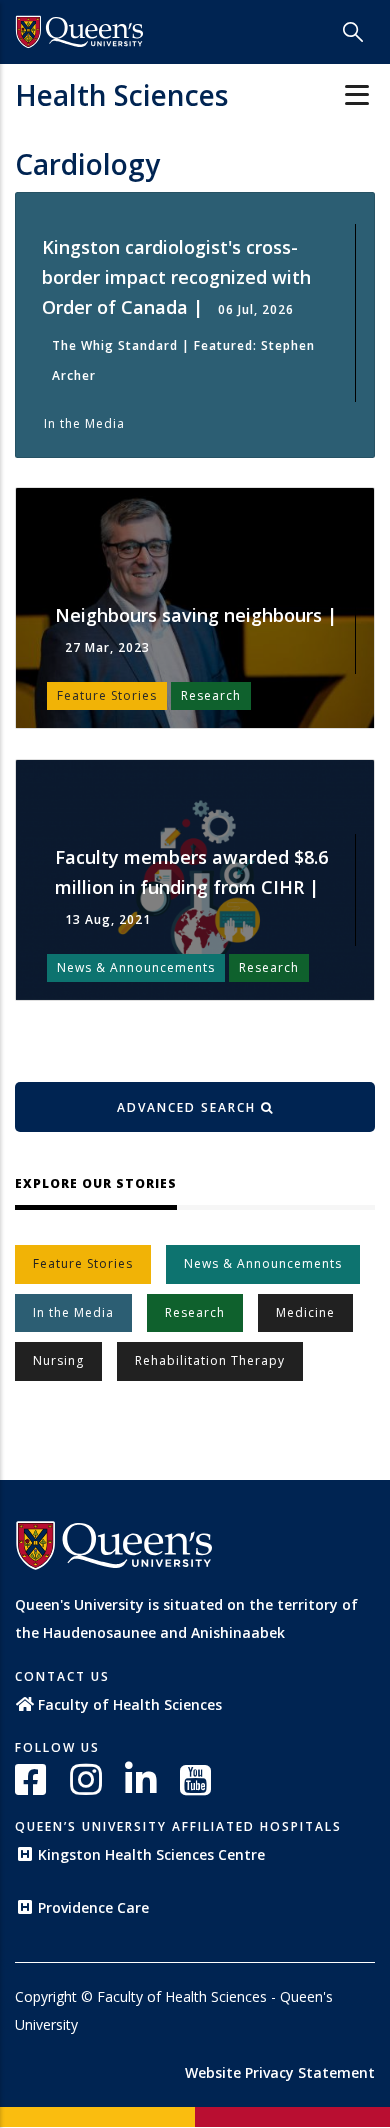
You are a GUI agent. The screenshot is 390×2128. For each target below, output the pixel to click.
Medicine (305, 1312)
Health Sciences (121, 95)
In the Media (73, 1312)
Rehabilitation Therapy (210, 1360)
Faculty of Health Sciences (130, 1704)
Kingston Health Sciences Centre (151, 1854)
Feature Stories (83, 1263)
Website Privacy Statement (280, 2072)
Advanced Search (189, 1107)
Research (195, 1312)
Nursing (58, 1360)
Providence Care (93, 1907)
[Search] (353, 32)
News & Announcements (263, 1263)
